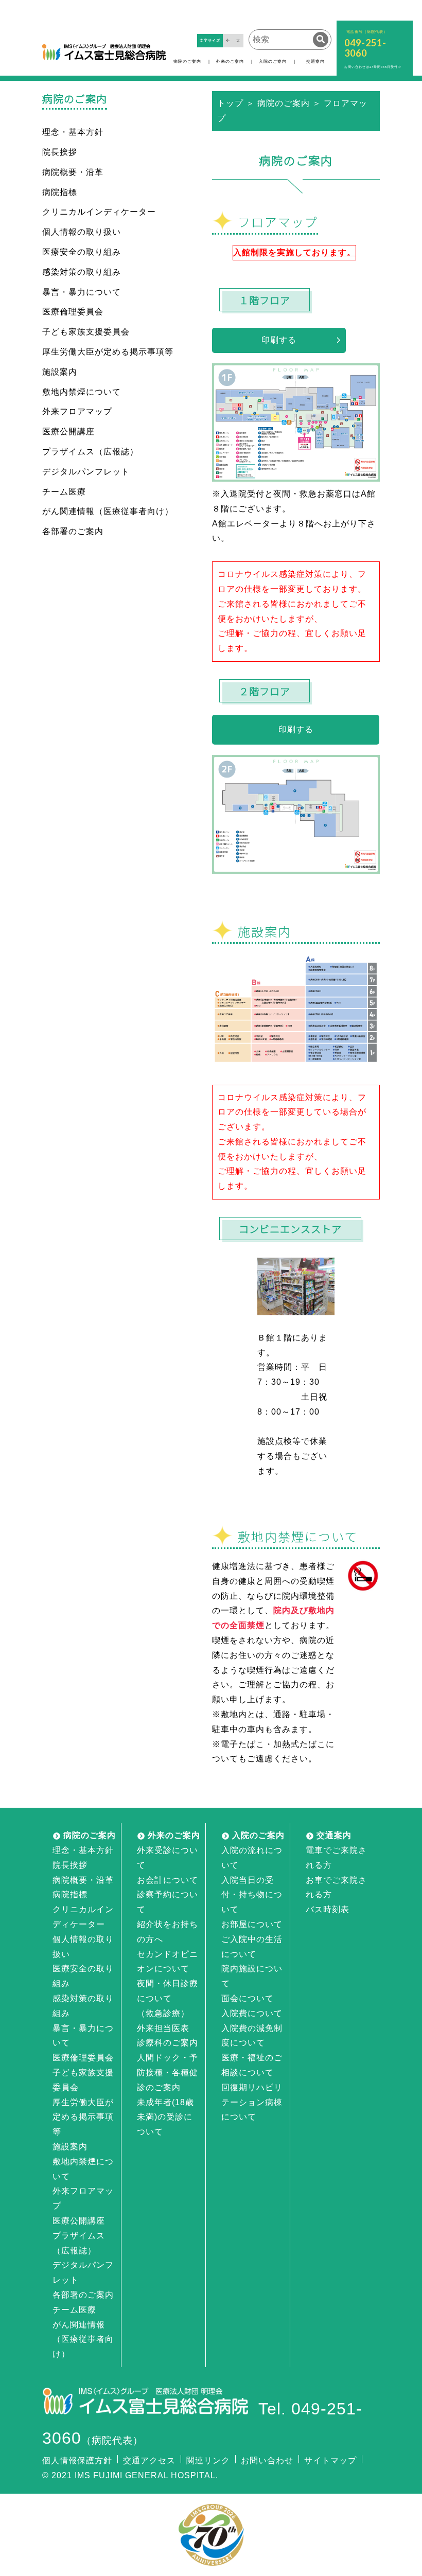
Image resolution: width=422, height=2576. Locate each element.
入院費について (252, 2013)
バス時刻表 (328, 1909)
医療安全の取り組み (82, 252)
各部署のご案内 (73, 531)
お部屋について (252, 1924)
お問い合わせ (267, 2460)
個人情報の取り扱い (82, 232)
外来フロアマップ (77, 411)
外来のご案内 (230, 61)
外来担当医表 (163, 2028)
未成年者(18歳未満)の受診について (165, 2117)
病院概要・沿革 (73, 172)
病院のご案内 (187, 61)
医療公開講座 (68, 431)
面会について (248, 1998)
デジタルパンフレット (86, 472)
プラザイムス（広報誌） (90, 452)
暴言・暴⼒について (82, 292)
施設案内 (60, 372)
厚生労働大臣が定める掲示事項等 (108, 352)
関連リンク (208, 2460)
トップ (230, 103)
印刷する (279, 340)
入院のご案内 (273, 61)
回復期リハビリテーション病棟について (252, 2102)
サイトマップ (330, 2460)
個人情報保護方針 (77, 2460)
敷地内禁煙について (82, 392)
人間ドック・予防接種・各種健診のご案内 (168, 2072)
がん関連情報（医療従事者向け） (108, 511)
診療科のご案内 (168, 2043)
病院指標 (60, 192)
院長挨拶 (60, 152)
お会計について (168, 1880)
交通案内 (315, 61)
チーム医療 (64, 492)
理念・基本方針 (73, 132)
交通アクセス (149, 2460)
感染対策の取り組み (82, 272)
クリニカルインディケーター (99, 212)
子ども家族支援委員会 (86, 332)
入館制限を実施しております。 (294, 252)
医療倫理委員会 (73, 312)
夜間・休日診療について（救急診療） (168, 1998)
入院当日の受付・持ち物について (252, 1895)
